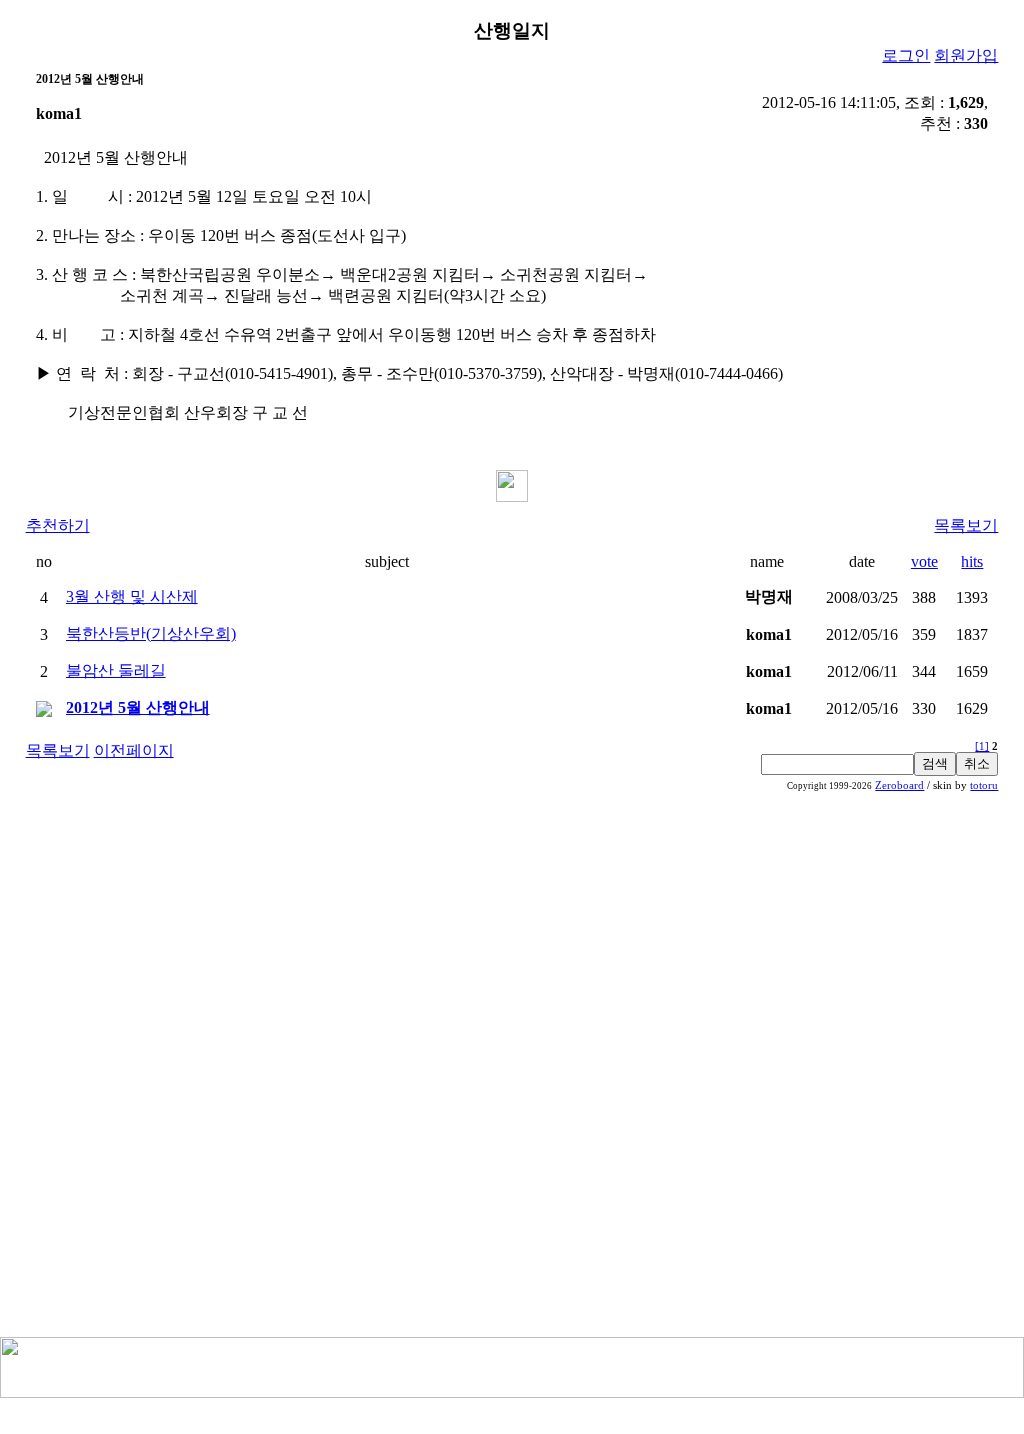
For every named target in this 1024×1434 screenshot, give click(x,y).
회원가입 (966, 55)
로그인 (906, 55)
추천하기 (58, 525)
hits (972, 561)
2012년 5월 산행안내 (138, 707)
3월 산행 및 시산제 (132, 596)
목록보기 (966, 525)
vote (924, 561)
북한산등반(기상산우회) (151, 633)
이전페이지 (134, 750)
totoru (984, 785)
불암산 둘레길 (116, 670)
